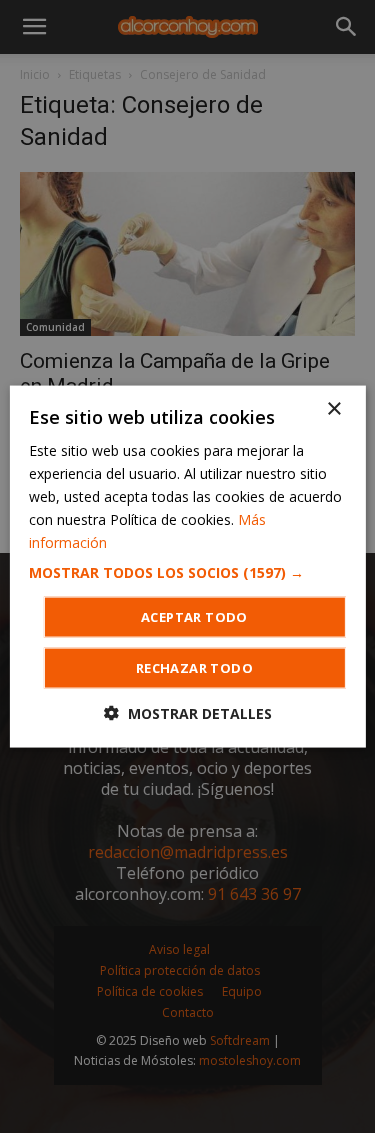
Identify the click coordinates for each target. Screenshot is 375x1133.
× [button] (333, 408)
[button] (187, 573)
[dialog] (187, 566)
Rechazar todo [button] (194, 668)
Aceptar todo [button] (194, 617)
